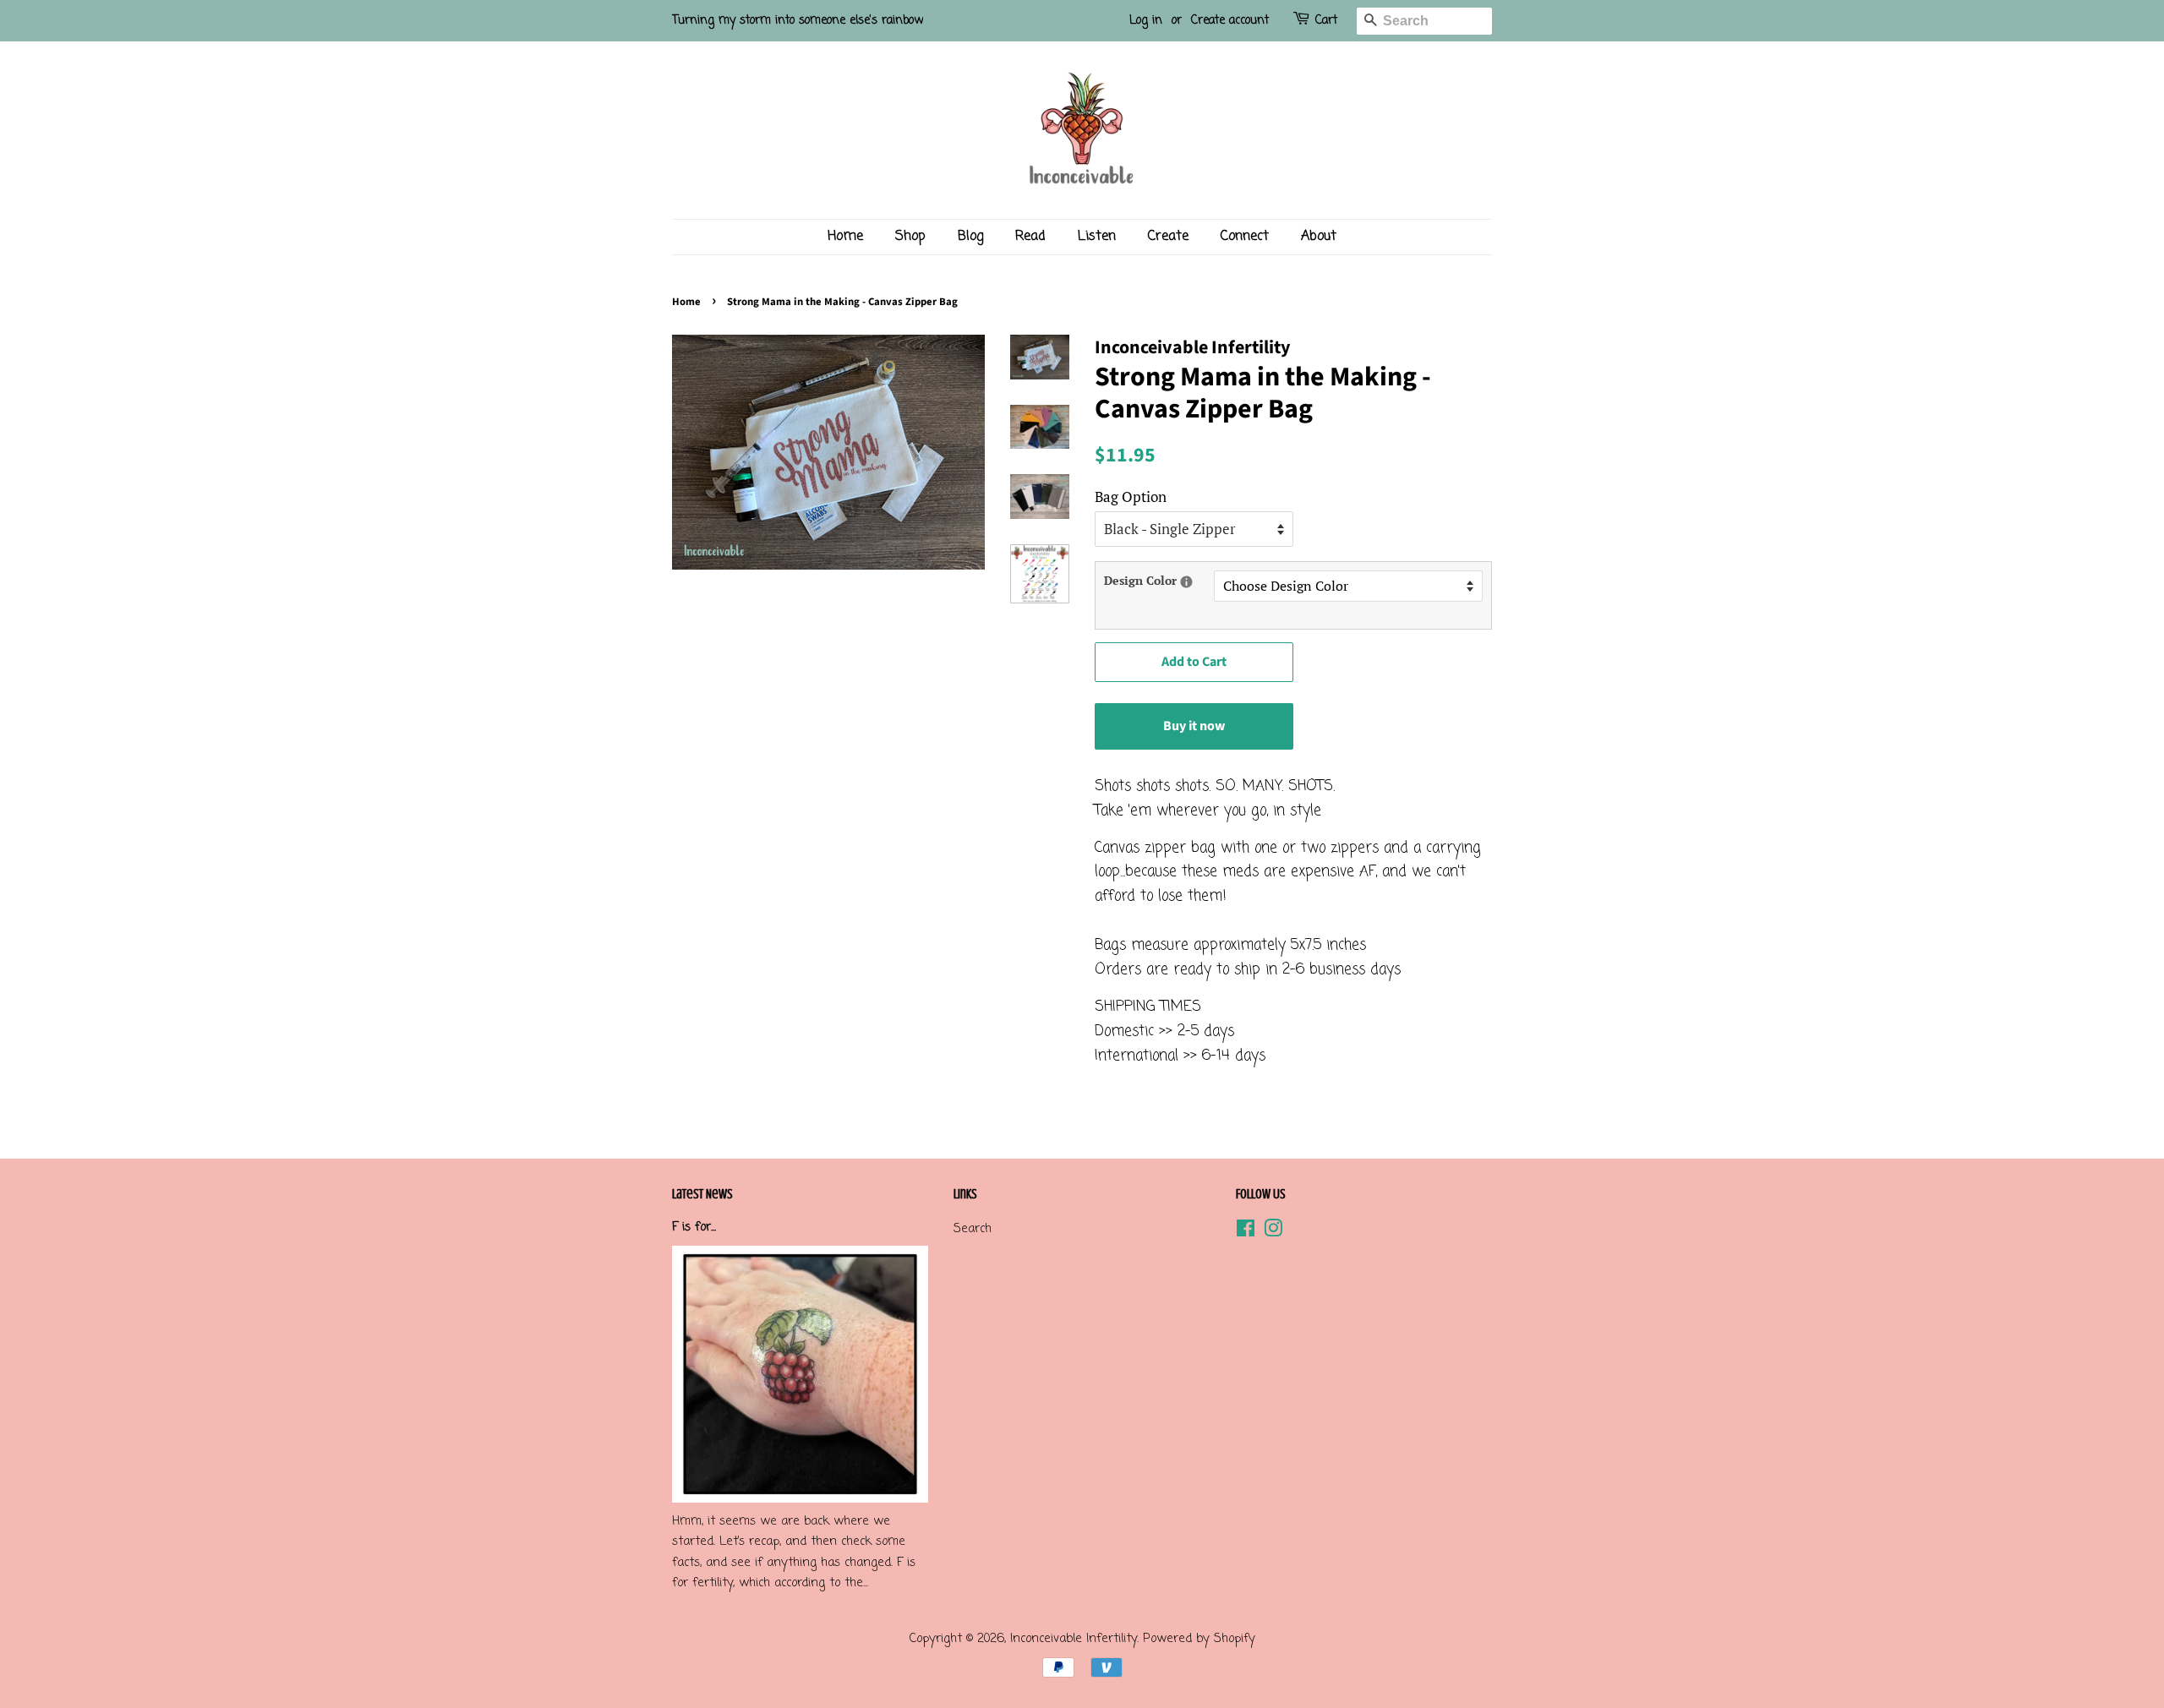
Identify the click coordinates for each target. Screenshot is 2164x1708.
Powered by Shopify (1199, 1639)
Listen (1097, 237)
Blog (970, 237)
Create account (1230, 21)
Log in (1146, 21)
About (1319, 237)
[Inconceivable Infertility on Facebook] (1246, 1232)
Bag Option (1131, 497)
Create (1168, 237)
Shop (910, 237)
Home (845, 237)
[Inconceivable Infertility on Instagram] (1273, 1232)
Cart (1326, 21)
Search (973, 1229)
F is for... (694, 1227)
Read (1030, 237)
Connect (1245, 237)
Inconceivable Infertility (1074, 1639)
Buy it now (1194, 726)
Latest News (702, 1194)
